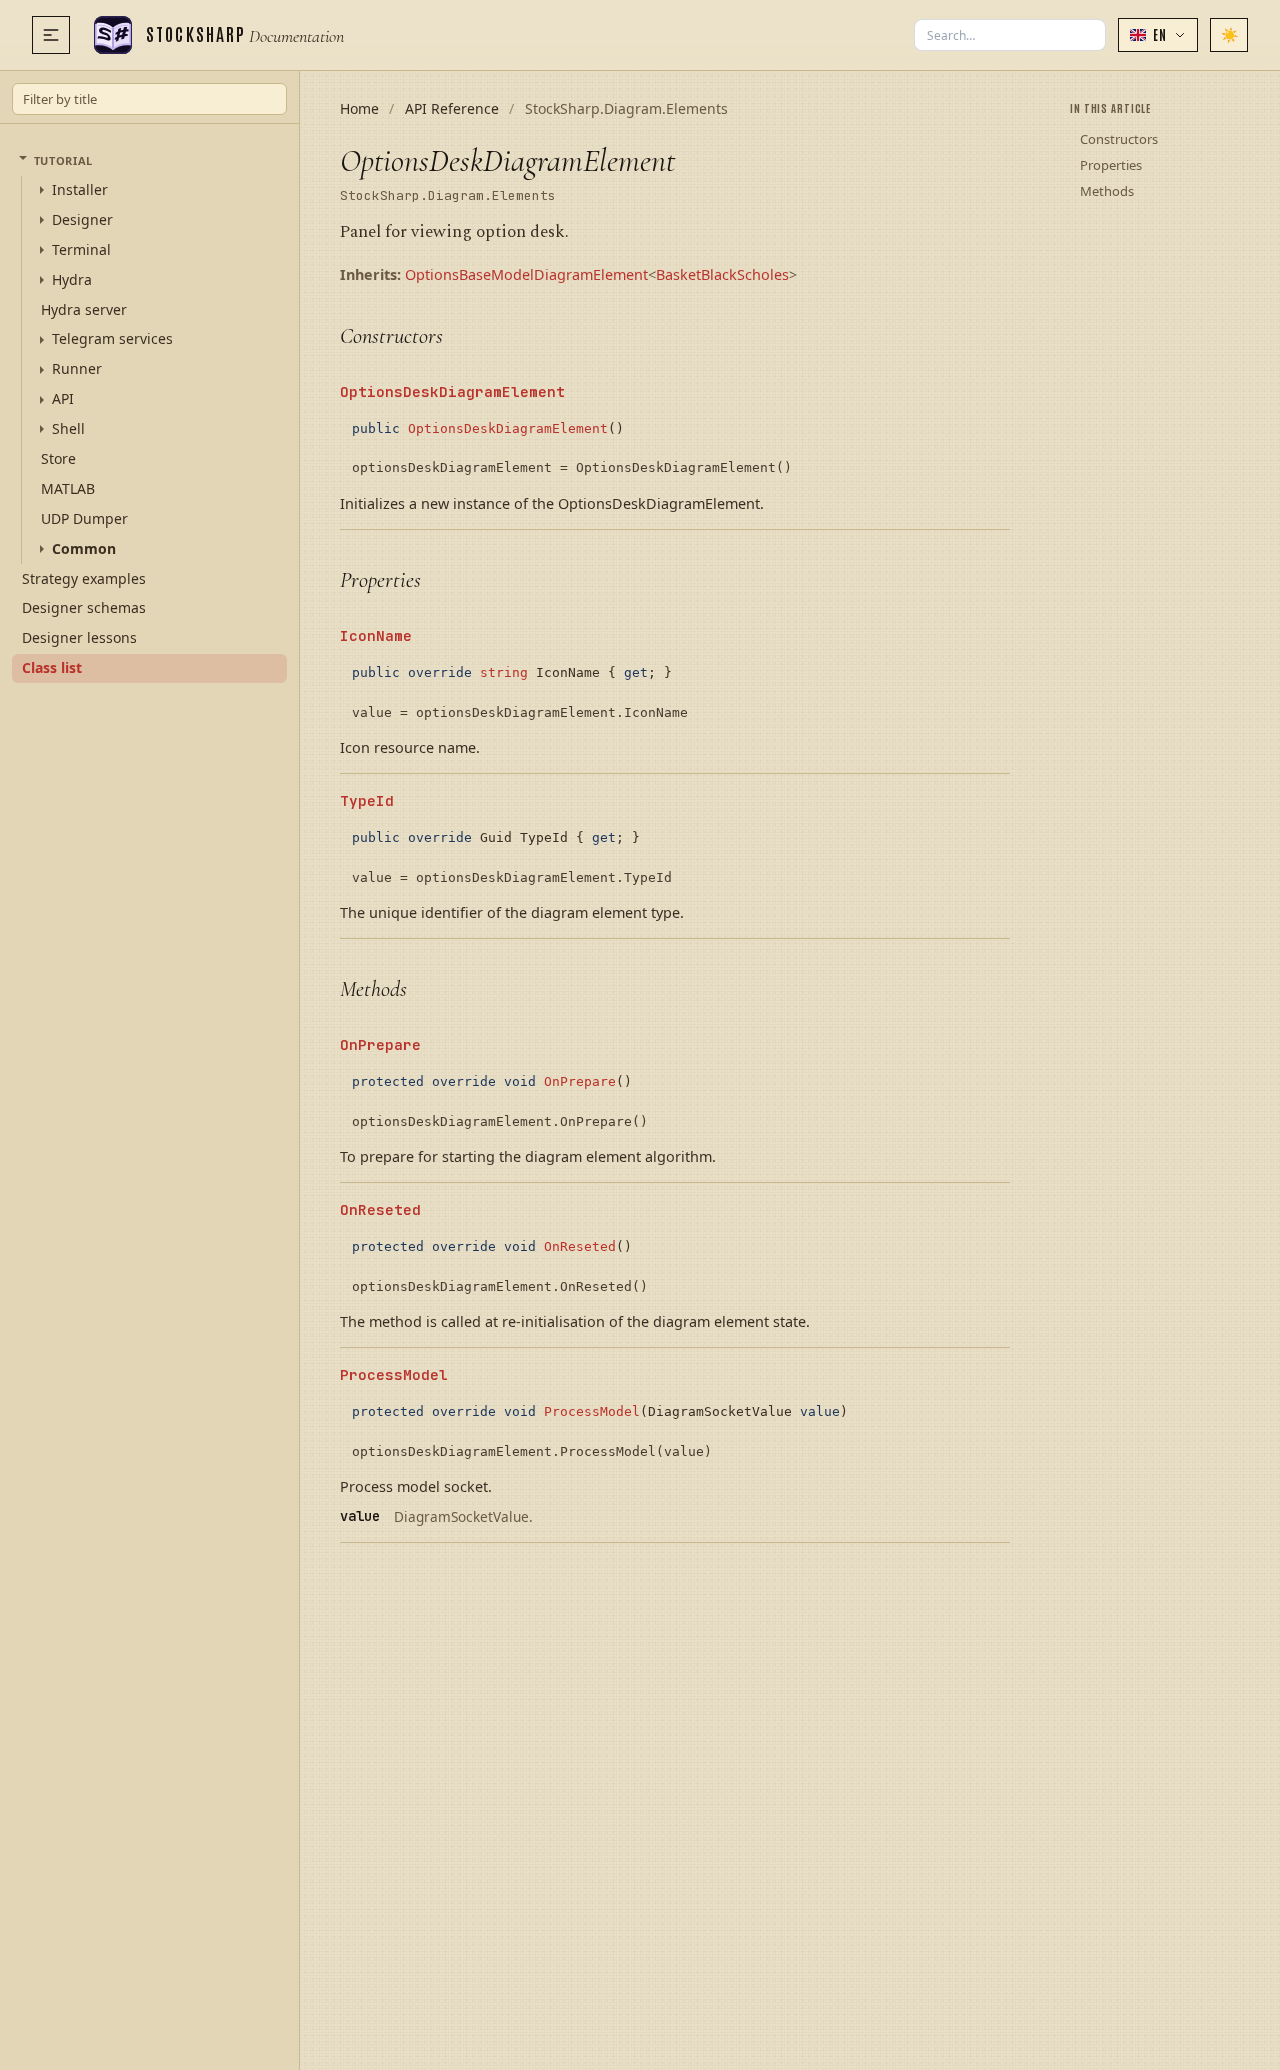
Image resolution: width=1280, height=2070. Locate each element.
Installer (80, 190)
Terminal (81, 250)
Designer (82, 220)
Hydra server (84, 308)
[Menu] (51, 35)
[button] (1158, 35)
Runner (77, 369)
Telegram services (112, 339)
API (63, 399)
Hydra (72, 280)
